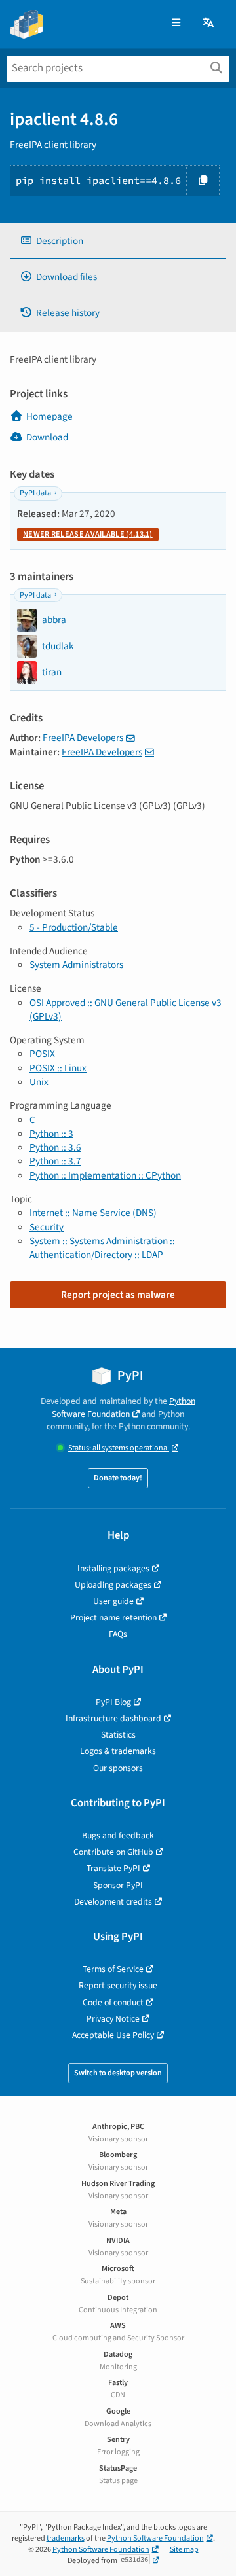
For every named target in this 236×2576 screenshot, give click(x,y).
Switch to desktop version (118, 2073)
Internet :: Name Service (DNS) (93, 1213)
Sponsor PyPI (118, 1885)
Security (47, 1227)
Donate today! (118, 1478)
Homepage (49, 416)
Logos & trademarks (118, 1751)
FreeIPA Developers (83, 738)
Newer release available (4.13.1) (88, 534)
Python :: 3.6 (55, 1147)
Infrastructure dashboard (113, 1718)
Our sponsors (118, 1768)
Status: (119, 1448)
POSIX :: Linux (58, 1068)
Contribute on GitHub (113, 1852)
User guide (113, 1601)
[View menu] (176, 23)
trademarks (66, 2538)
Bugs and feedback (118, 1835)
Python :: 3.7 (55, 1161)
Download (47, 437)
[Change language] (209, 23)
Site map (184, 2549)
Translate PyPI (113, 1868)
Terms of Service (113, 1969)
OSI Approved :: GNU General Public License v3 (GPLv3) (126, 1010)
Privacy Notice (113, 2019)
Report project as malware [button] (118, 1295)
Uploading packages (113, 1585)
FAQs (118, 1634)
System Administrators (76, 965)
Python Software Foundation (124, 1407)
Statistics (118, 1735)
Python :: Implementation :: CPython (105, 1175)
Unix (39, 1082)
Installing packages (113, 1568)
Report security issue (118, 1985)
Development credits (113, 1902)
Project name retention (113, 1618)
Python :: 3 (51, 1134)
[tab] (118, 241)
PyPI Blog (113, 1702)
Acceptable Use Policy (113, 2035)
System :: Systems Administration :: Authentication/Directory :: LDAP (102, 1248)
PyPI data (35, 493)
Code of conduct (113, 2002)
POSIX (42, 1054)
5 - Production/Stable (74, 927)
